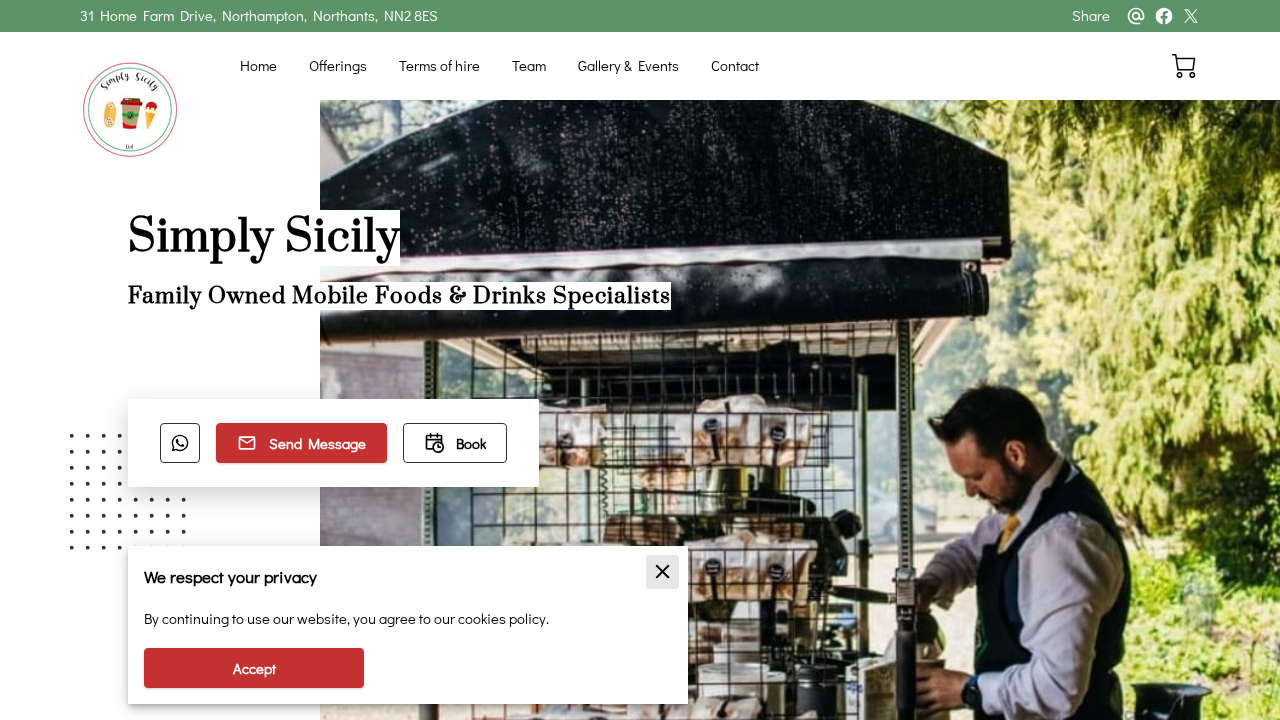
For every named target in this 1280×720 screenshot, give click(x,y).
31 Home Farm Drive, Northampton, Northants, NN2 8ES (259, 16)
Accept (254, 668)
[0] (1184, 66)
